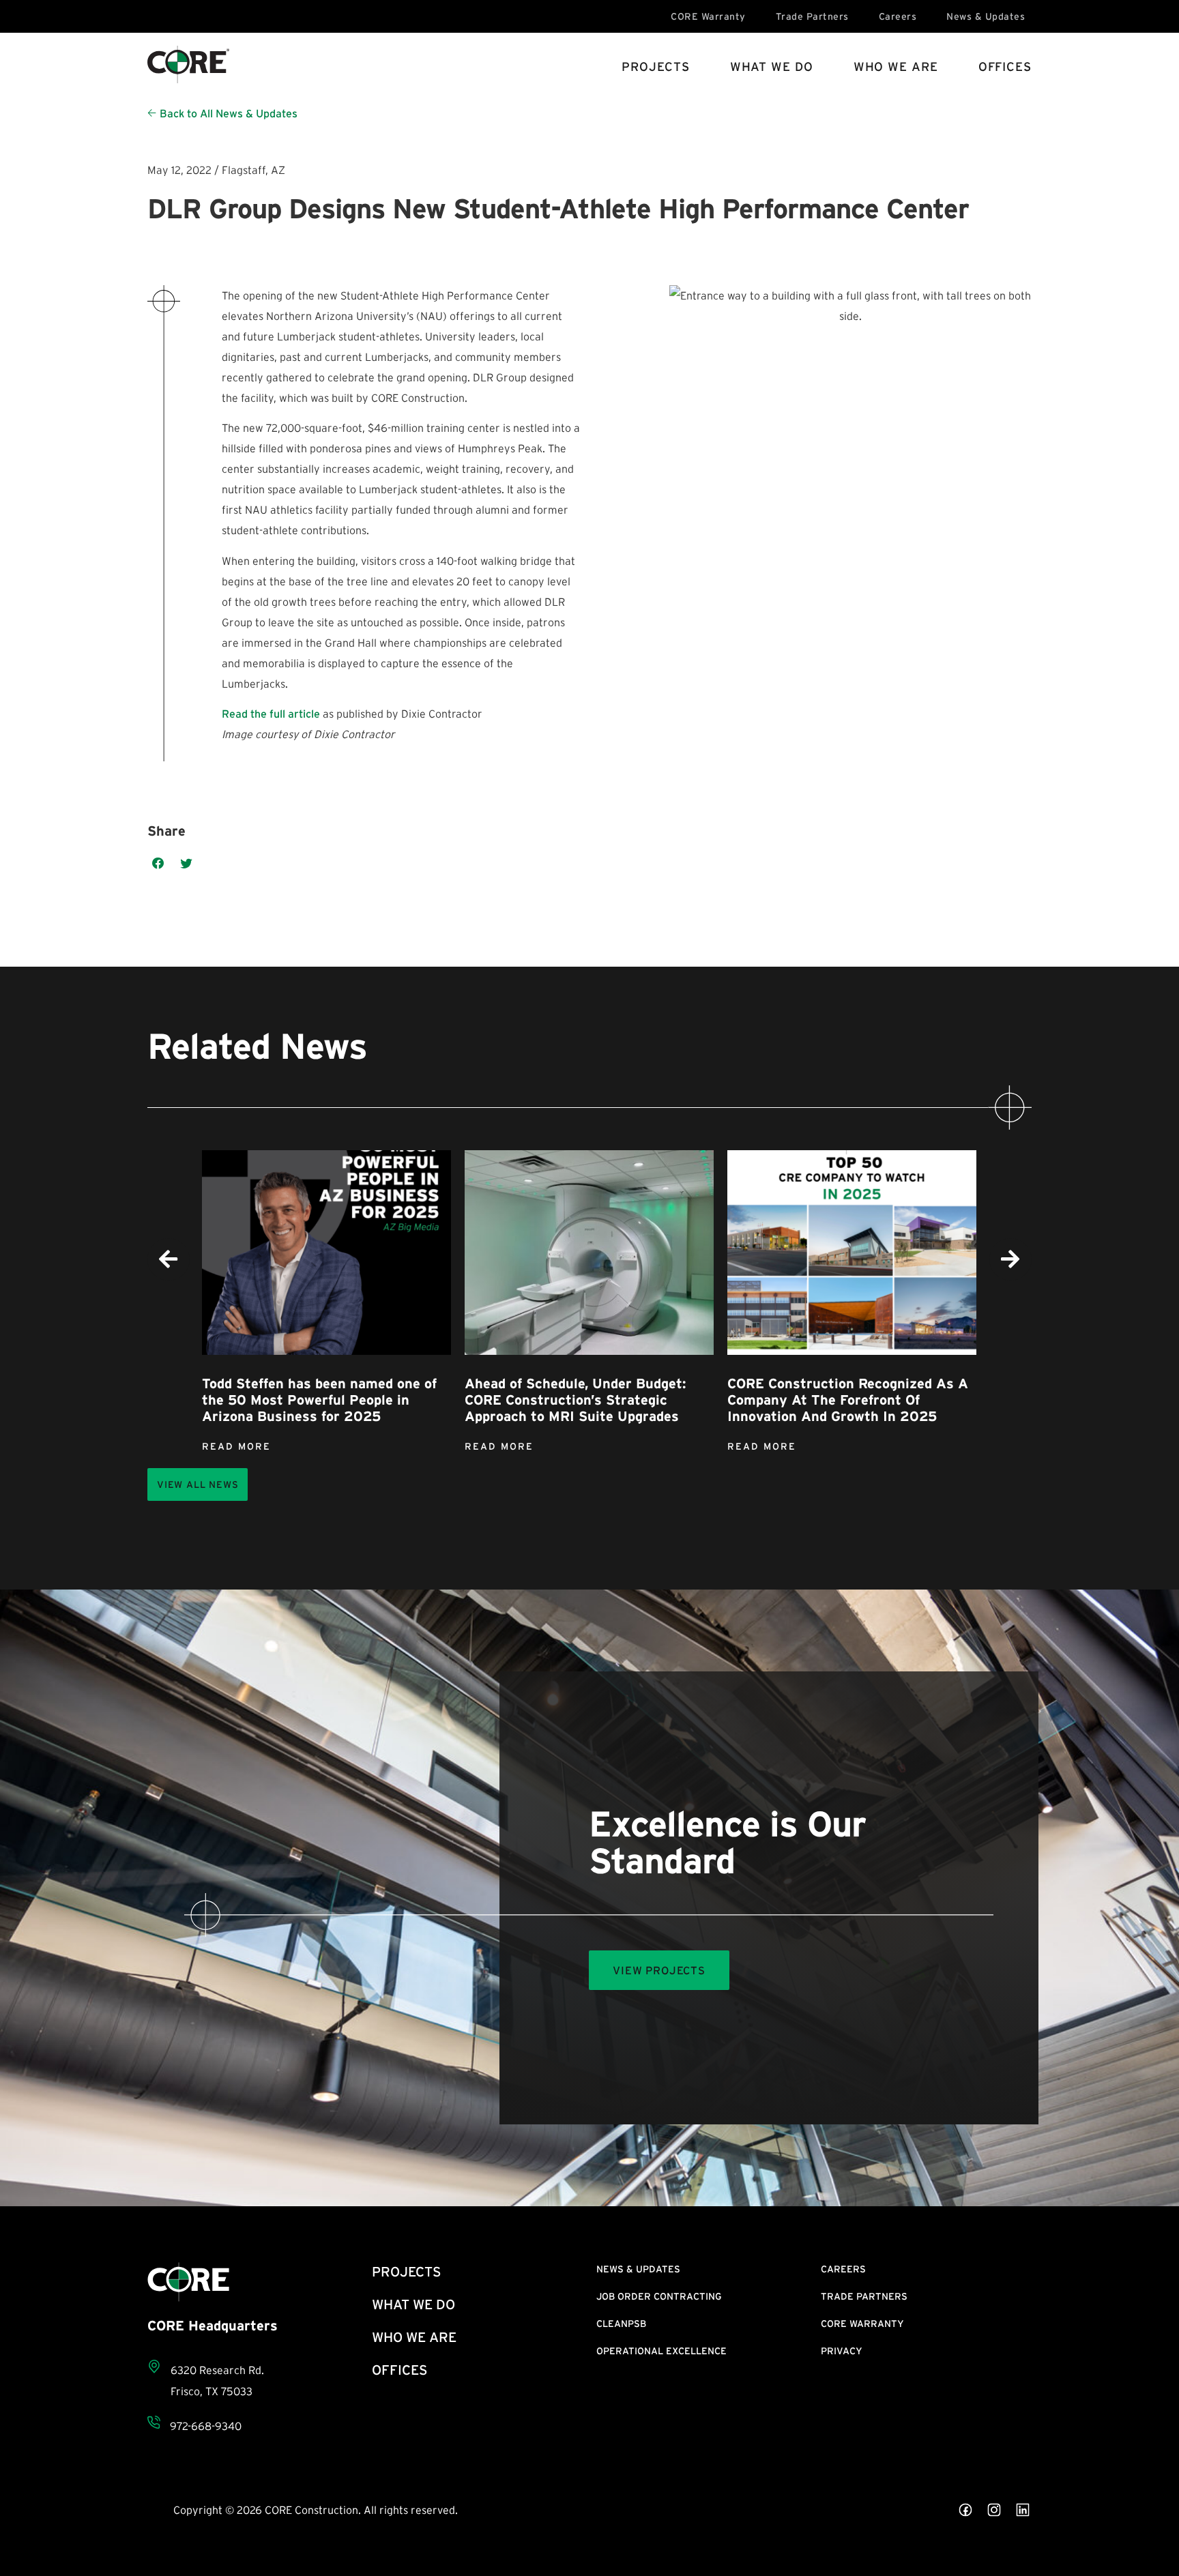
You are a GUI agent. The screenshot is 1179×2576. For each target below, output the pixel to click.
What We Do (772, 67)
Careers (898, 16)
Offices (1005, 67)
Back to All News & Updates (229, 113)
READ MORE (236, 1446)
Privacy (842, 2351)
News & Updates (986, 16)
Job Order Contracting (659, 2296)
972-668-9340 (206, 2426)
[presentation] (169, 1259)
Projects (655, 67)
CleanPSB (621, 2324)
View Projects (659, 1970)
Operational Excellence (661, 2351)
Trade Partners (812, 16)
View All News (198, 1484)
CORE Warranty (708, 16)
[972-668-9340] (154, 2422)
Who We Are (896, 67)
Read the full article (271, 714)
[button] (158, 864)
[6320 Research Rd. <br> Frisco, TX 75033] (154, 2367)
